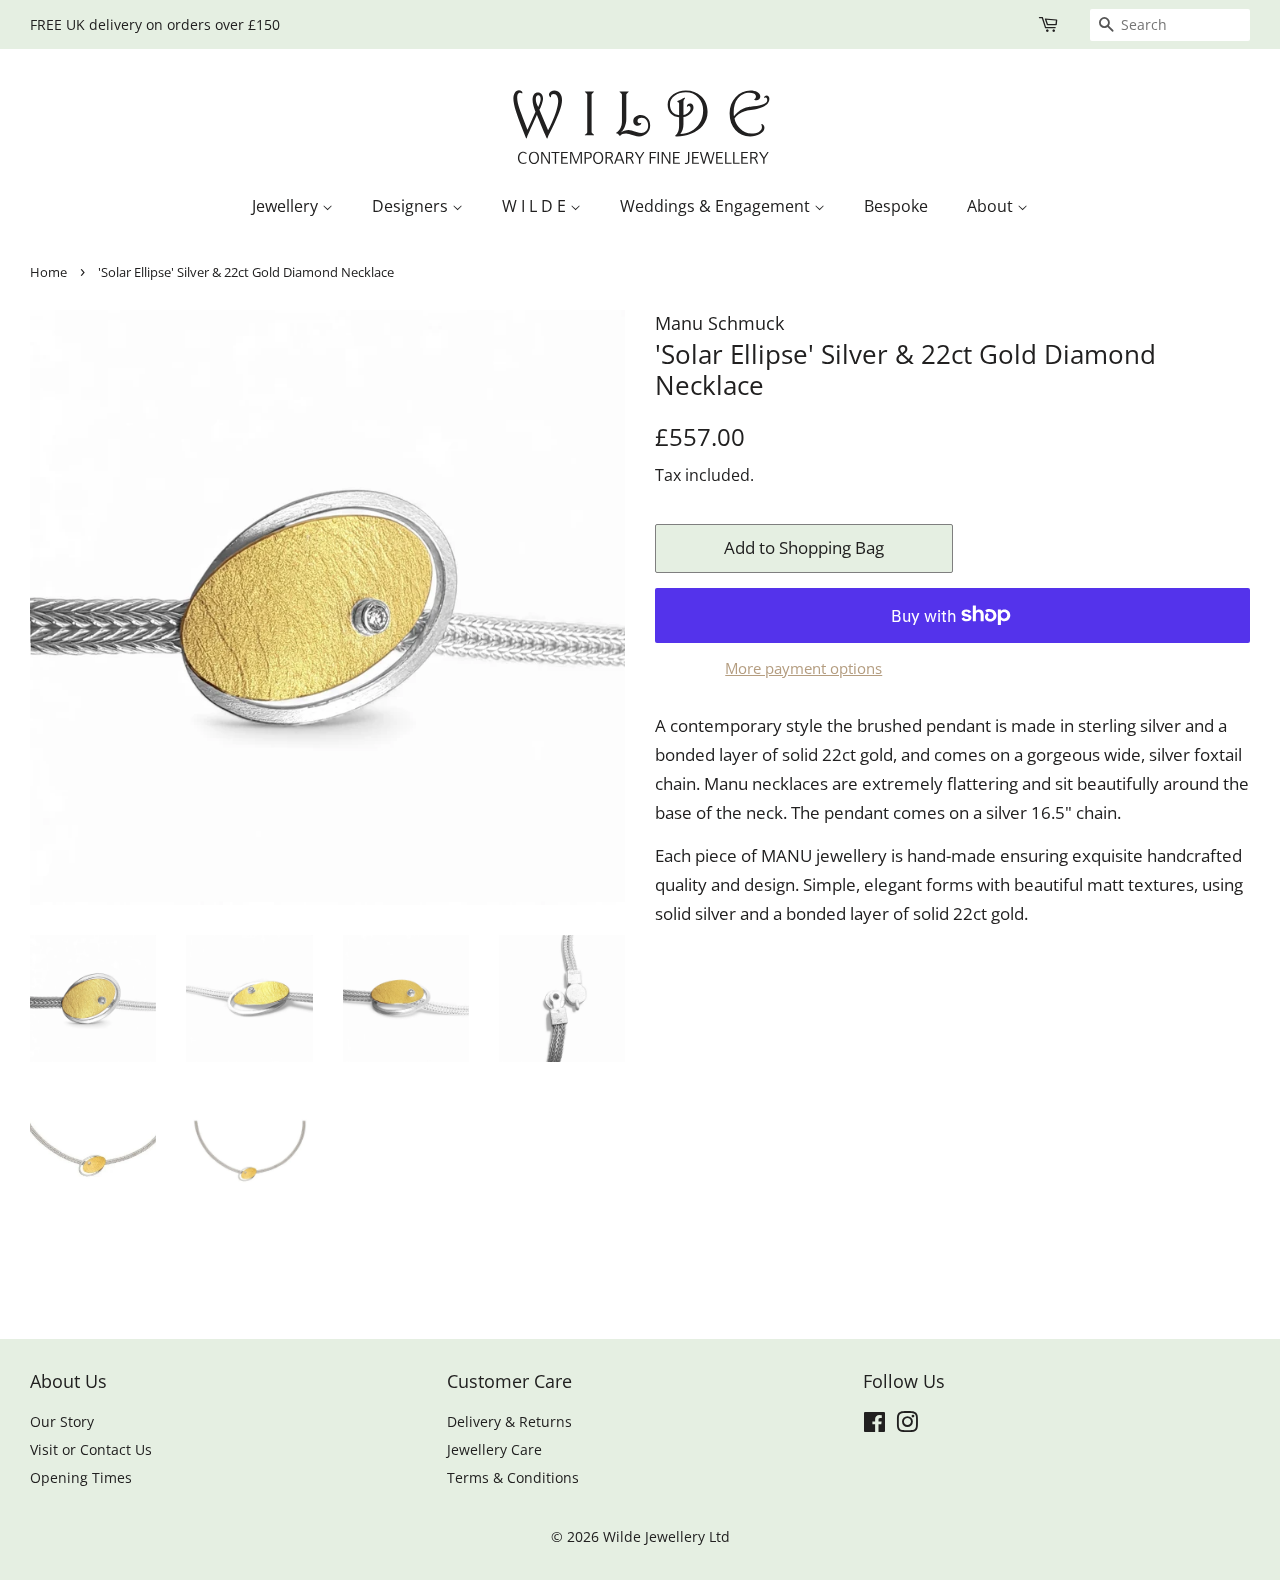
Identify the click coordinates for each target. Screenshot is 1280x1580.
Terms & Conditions (513, 1477)
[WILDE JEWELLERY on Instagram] (907, 1425)
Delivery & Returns (509, 1421)
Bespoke (896, 206)
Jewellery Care (494, 1449)
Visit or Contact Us (91, 1449)
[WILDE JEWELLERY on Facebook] (874, 1425)
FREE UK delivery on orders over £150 (155, 24)
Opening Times (81, 1477)
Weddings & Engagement (717, 206)
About (992, 206)
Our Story (62, 1421)
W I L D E (536, 206)
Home (48, 272)
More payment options (803, 668)
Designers (412, 206)
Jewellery (287, 206)
